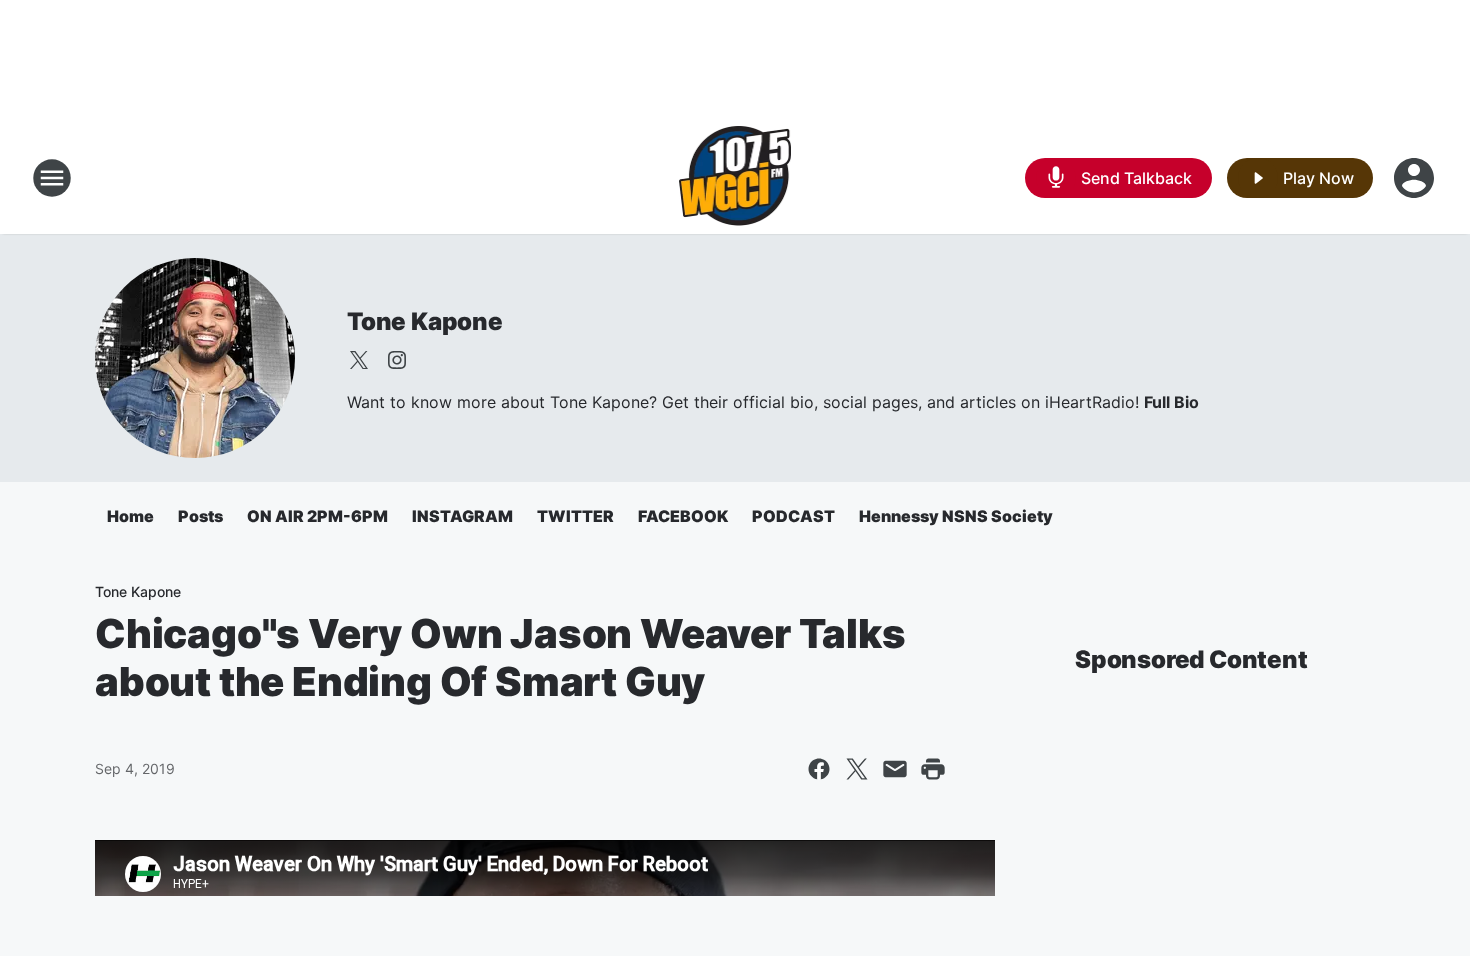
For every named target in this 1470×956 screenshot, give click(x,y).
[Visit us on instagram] (397, 360)
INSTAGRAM (462, 516)
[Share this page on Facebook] (819, 769)
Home (130, 516)
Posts (200, 516)
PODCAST (793, 516)
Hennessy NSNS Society (956, 516)
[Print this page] (933, 769)
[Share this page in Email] (895, 769)
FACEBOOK (683, 516)
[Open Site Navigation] (52, 178)
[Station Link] (735, 178)
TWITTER (575, 516)
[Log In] (1416, 178)
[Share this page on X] (857, 769)
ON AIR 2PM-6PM (317, 516)
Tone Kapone (425, 321)
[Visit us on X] (359, 360)
